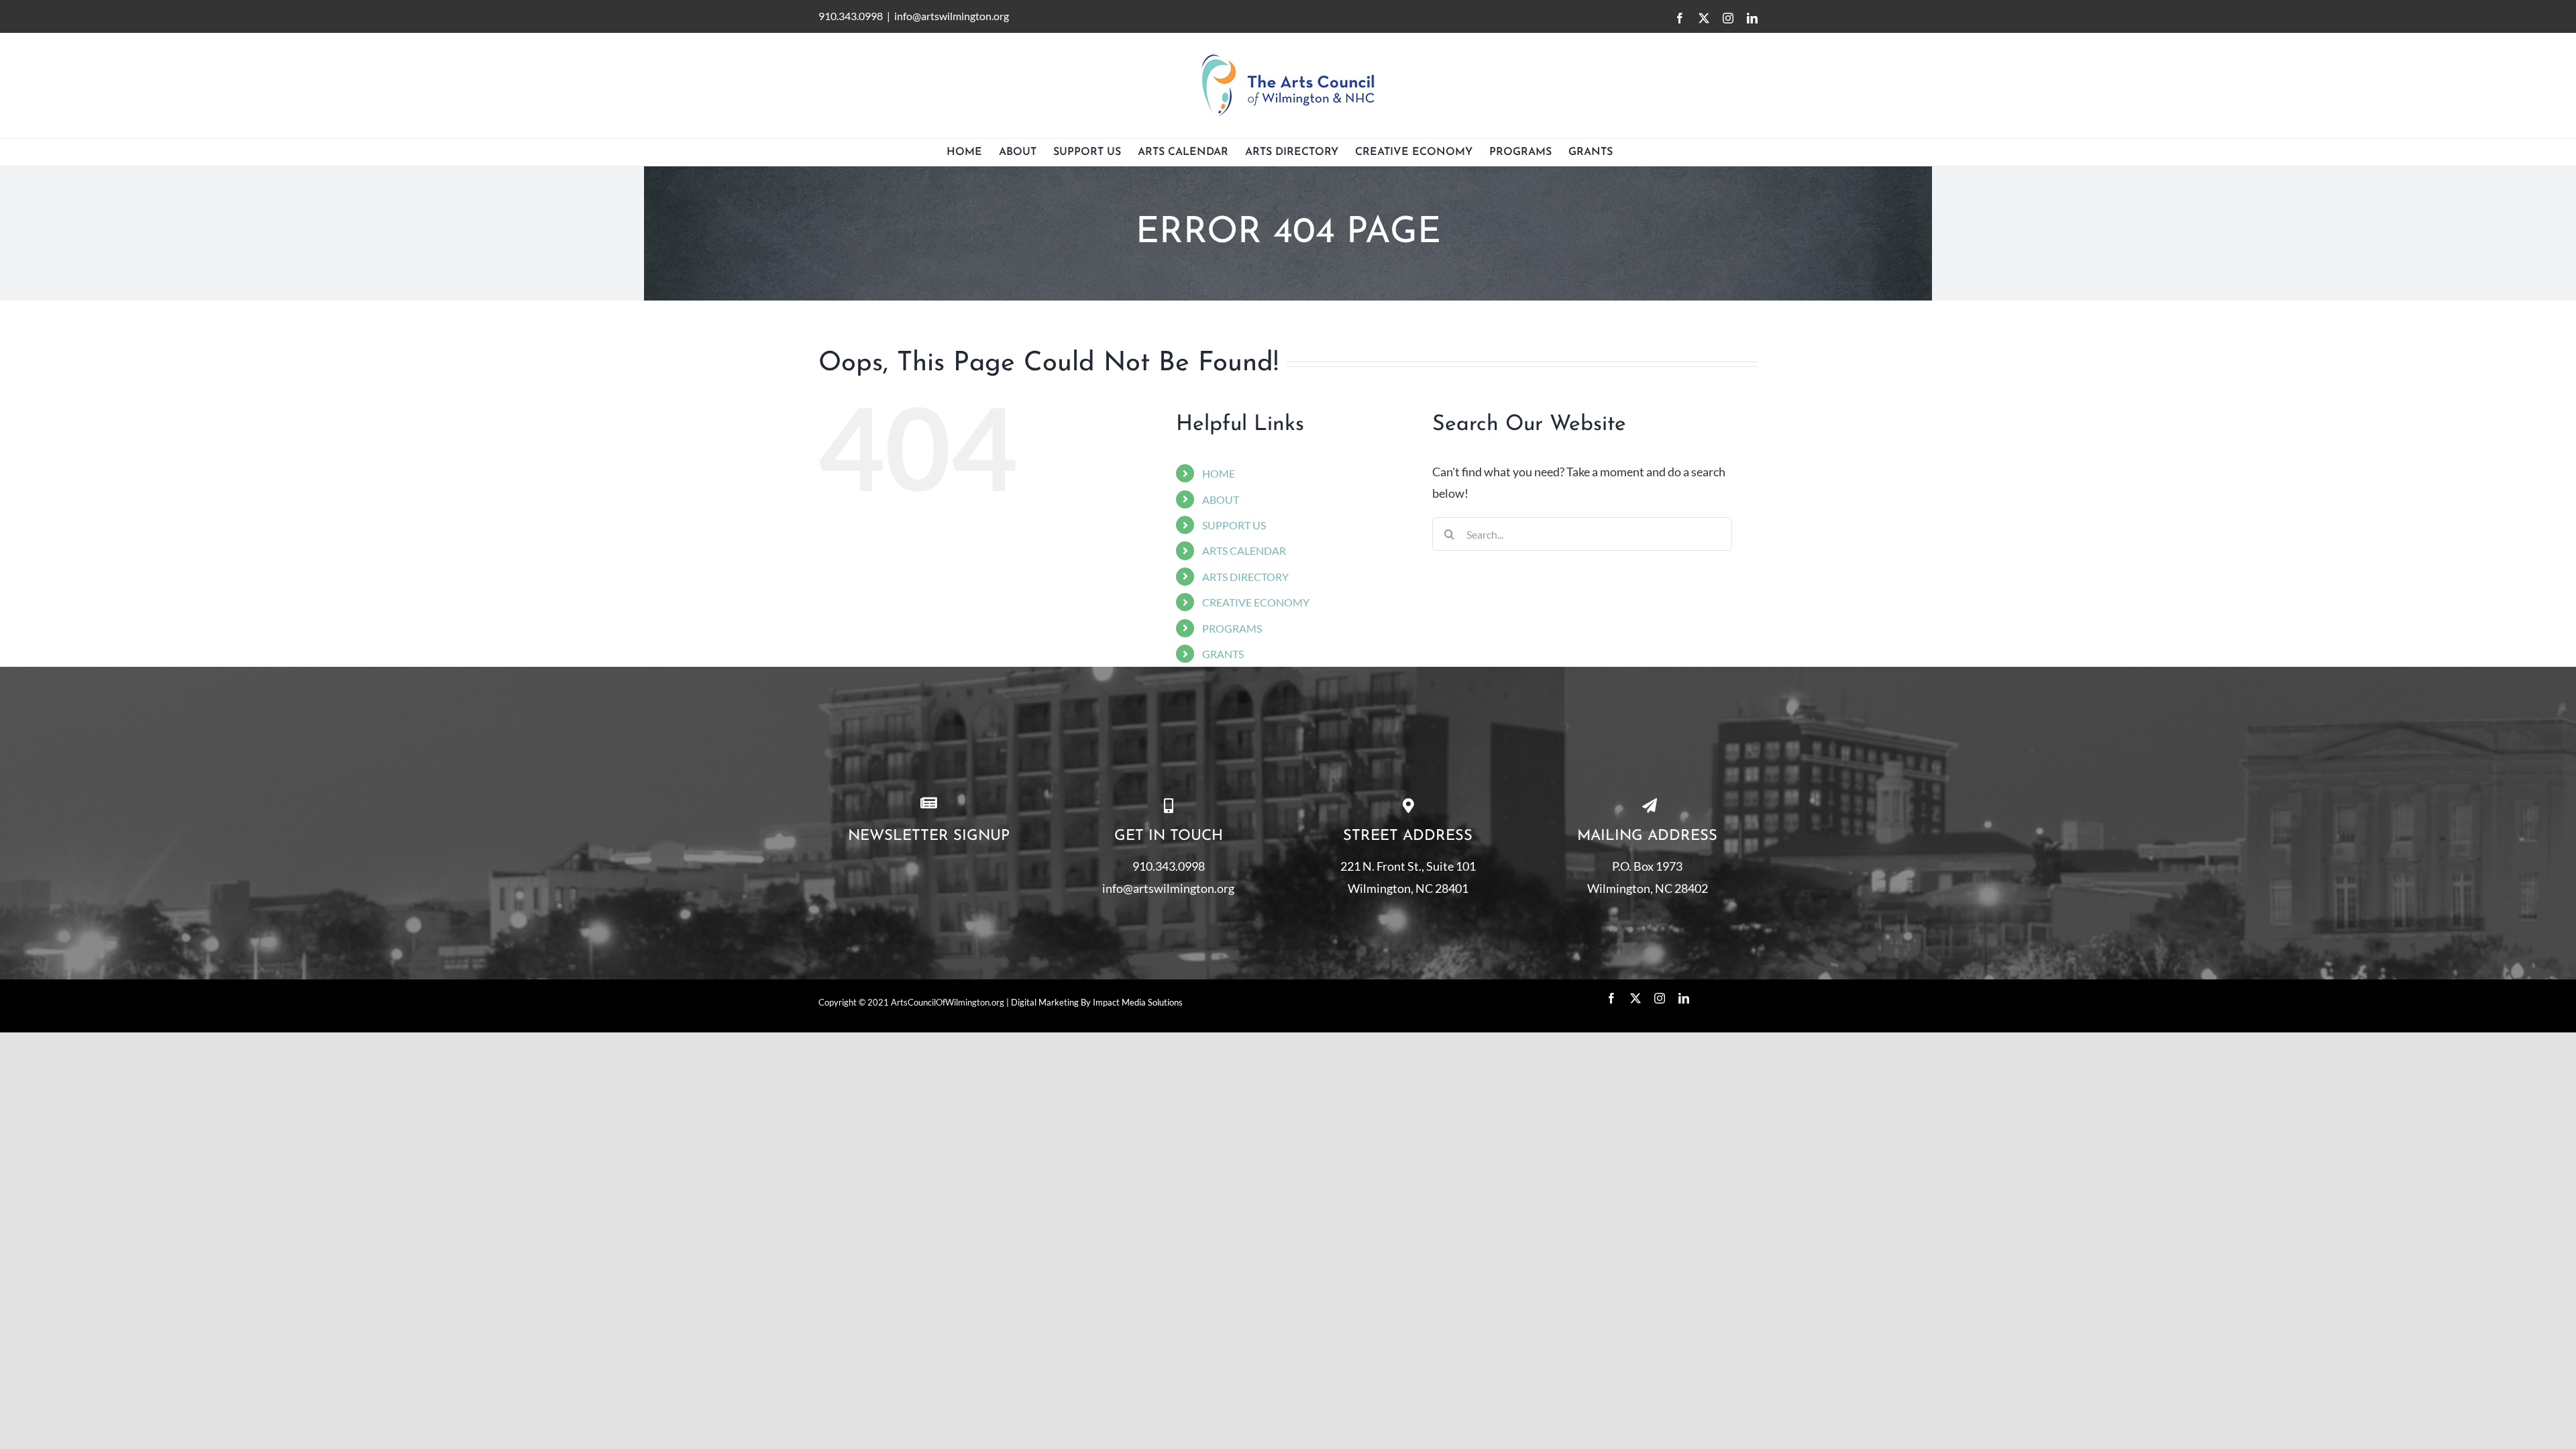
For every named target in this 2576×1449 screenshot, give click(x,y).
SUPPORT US (1234, 525)
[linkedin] (1684, 998)
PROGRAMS (1232, 628)
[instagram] (1660, 998)
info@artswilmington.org (952, 16)
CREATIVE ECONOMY (1256, 602)
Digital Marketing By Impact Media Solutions (1097, 1002)
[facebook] (1611, 998)
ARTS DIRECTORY (1245, 577)
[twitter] (1635, 998)
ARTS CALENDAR (1244, 550)
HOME (1219, 473)
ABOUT (1221, 499)
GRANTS (1223, 654)
